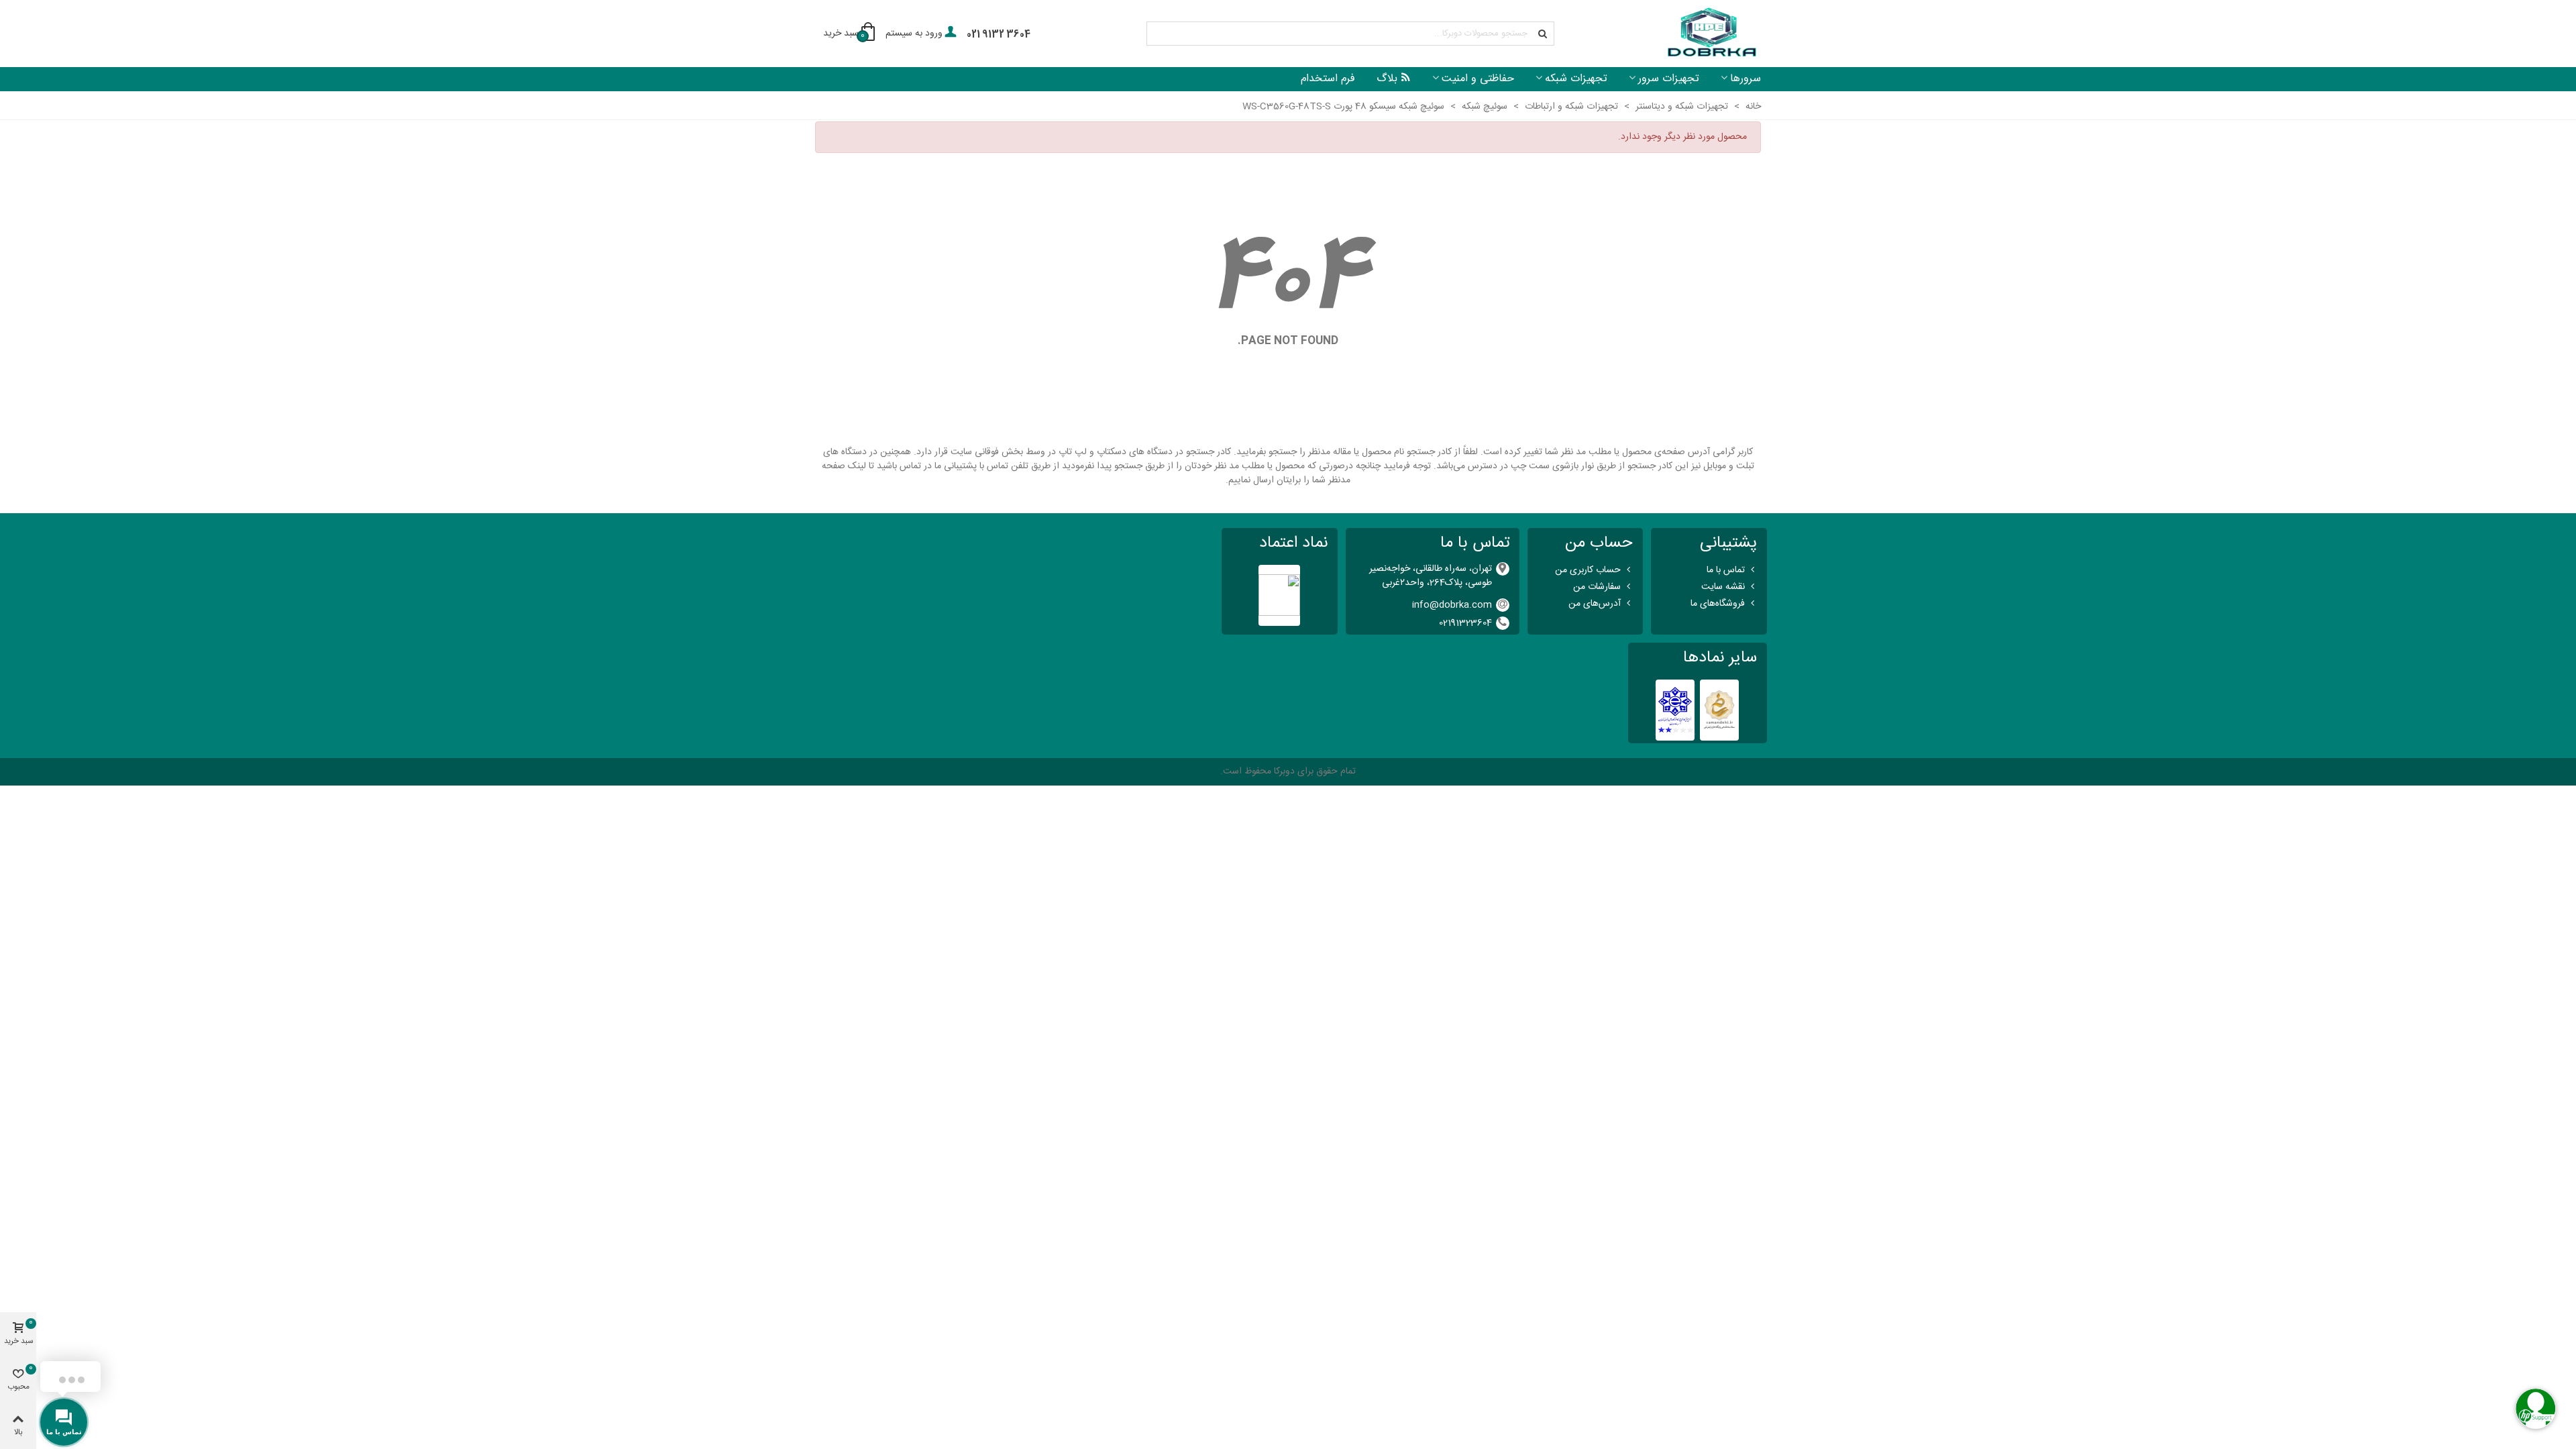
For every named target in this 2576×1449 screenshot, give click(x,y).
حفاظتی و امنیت (1478, 79)
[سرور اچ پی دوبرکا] (1711, 34)
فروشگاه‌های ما (1718, 604)
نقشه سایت (1723, 587)
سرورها (1746, 79)
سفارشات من (1597, 587)
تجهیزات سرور (1669, 79)
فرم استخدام (1328, 79)
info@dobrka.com (1452, 605)
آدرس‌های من (1595, 604)
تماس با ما (1726, 570)
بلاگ (1387, 79)
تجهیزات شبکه (1576, 79)
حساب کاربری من (1588, 570)
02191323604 (1465, 623)
